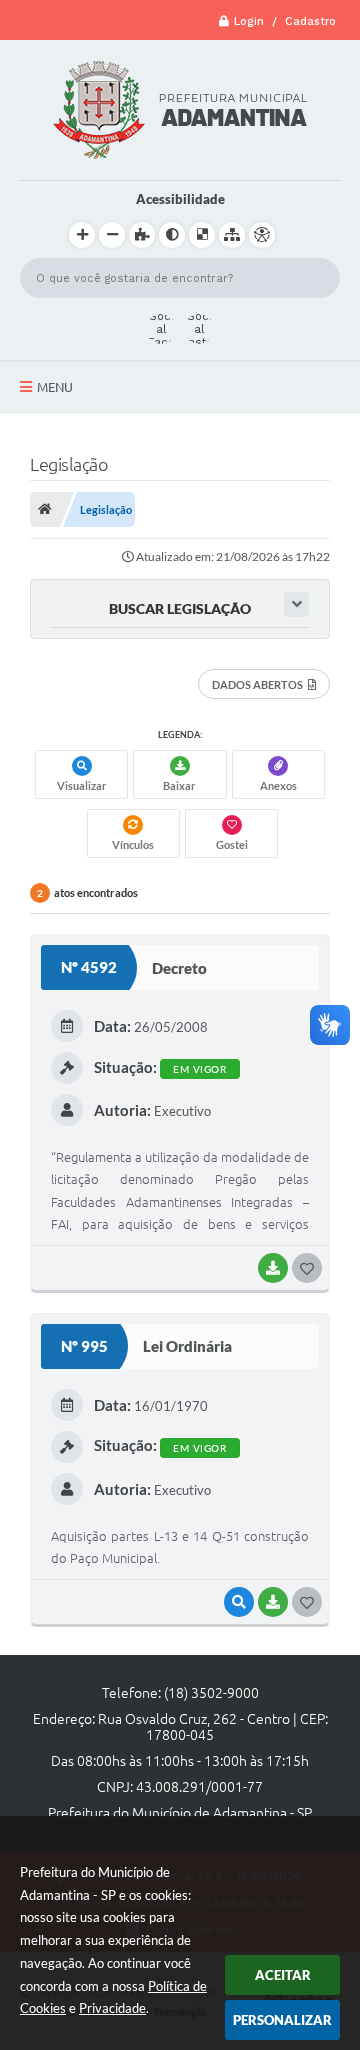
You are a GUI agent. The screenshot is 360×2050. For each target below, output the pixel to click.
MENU (55, 387)
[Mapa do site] (232, 235)
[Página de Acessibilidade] (262, 235)
